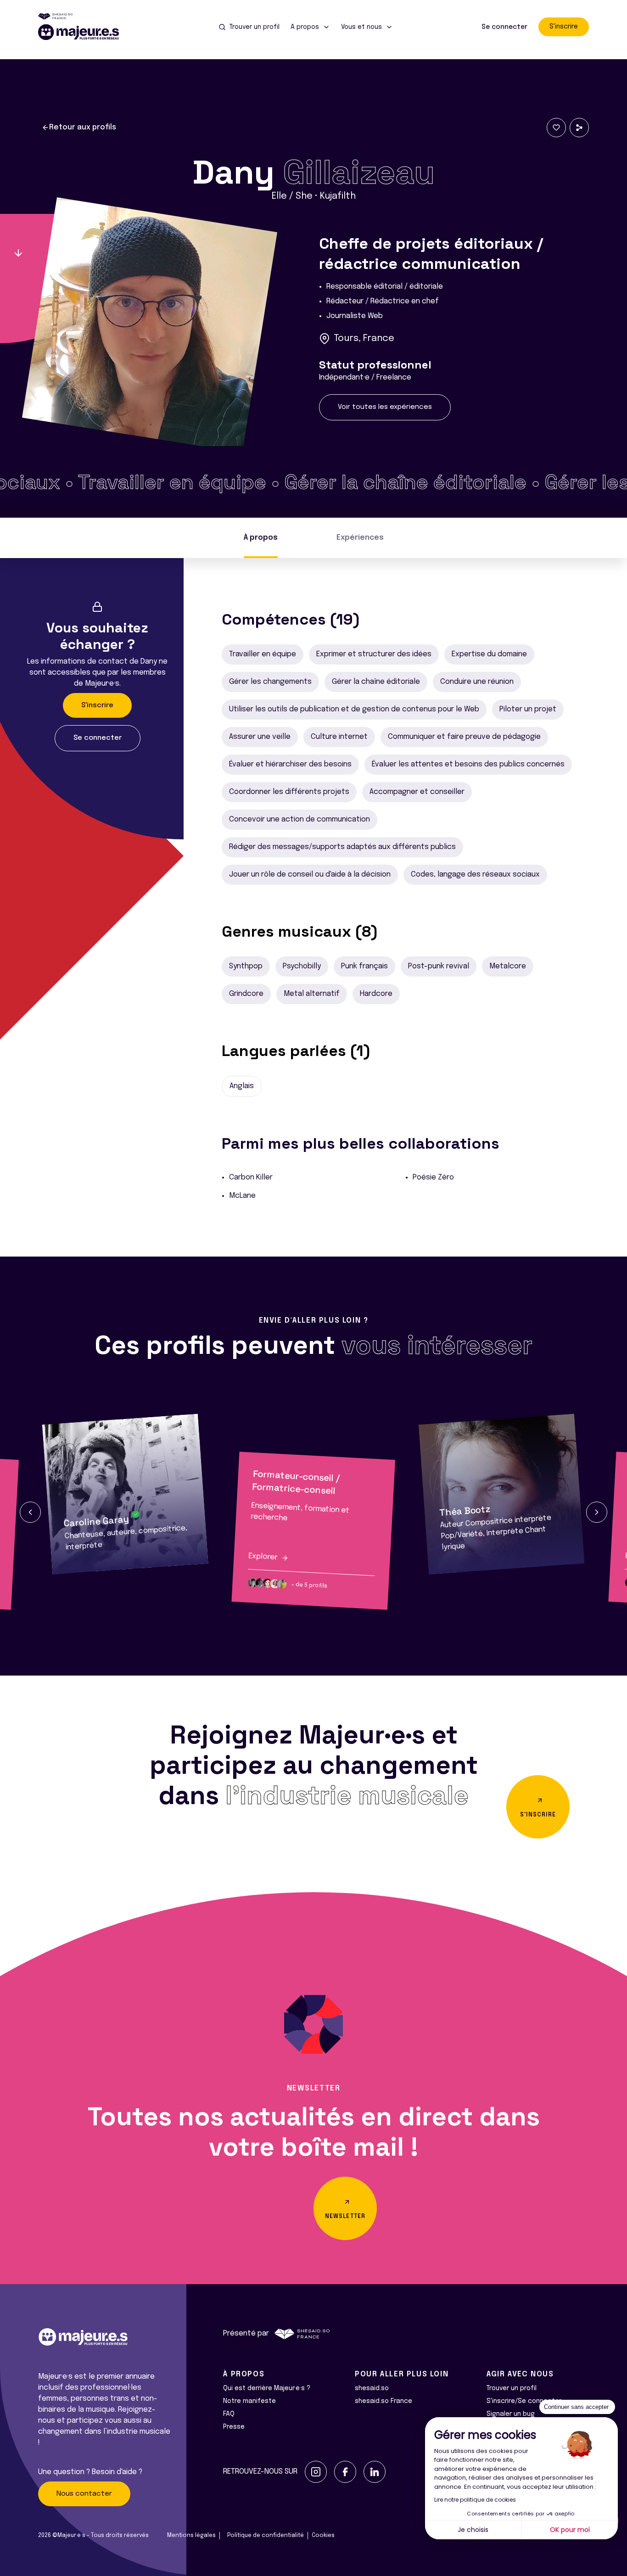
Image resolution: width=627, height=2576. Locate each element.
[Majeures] (84, 32)
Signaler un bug (511, 2414)
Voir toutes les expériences (385, 407)
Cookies (323, 2536)
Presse (234, 2427)
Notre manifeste (249, 2401)
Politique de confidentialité (266, 2536)
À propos (261, 538)
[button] (30, 1512)
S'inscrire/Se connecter (524, 2401)
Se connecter (504, 27)
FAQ (229, 2414)
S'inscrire (564, 27)
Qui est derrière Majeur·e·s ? (267, 2388)
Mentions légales (191, 2536)
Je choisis (473, 2530)
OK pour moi (570, 2530)
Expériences (360, 538)
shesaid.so (372, 2388)
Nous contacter (84, 2494)
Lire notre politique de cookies (475, 2500)
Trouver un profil (512, 2388)
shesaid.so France (383, 2401)
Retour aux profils (83, 127)
